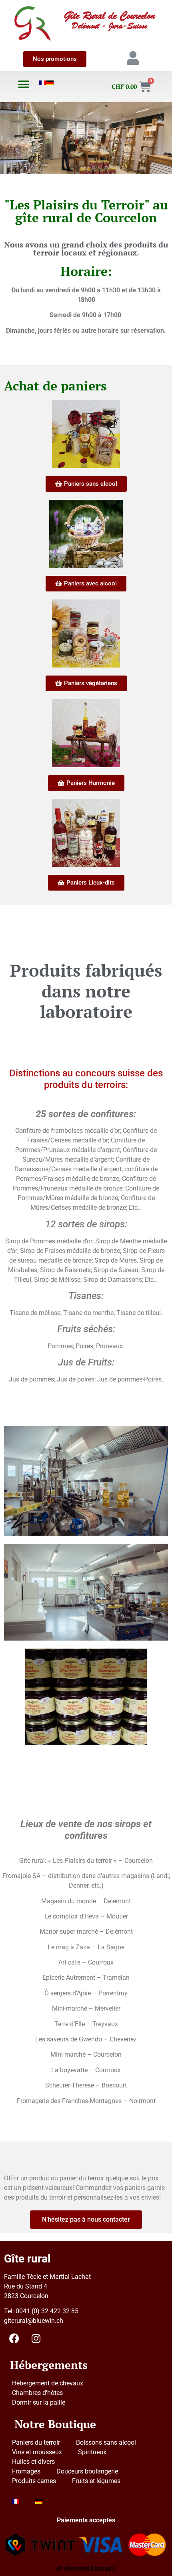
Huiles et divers (33, 2462)
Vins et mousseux (37, 2452)
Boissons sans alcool (106, 2442)
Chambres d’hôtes (37, 2393)
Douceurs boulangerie (87, 2471)
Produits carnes (34, 2481)
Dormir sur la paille (39, 2402)
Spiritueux (92, 2452)
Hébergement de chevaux (48, 2383)
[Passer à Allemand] (50, 83)
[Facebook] (14, 2338)
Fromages (26, 2471)
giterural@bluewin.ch (34, 2321)
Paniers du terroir (36, 2442)
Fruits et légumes (96, 2481)
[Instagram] (36, 2338)
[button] (24, 84)
